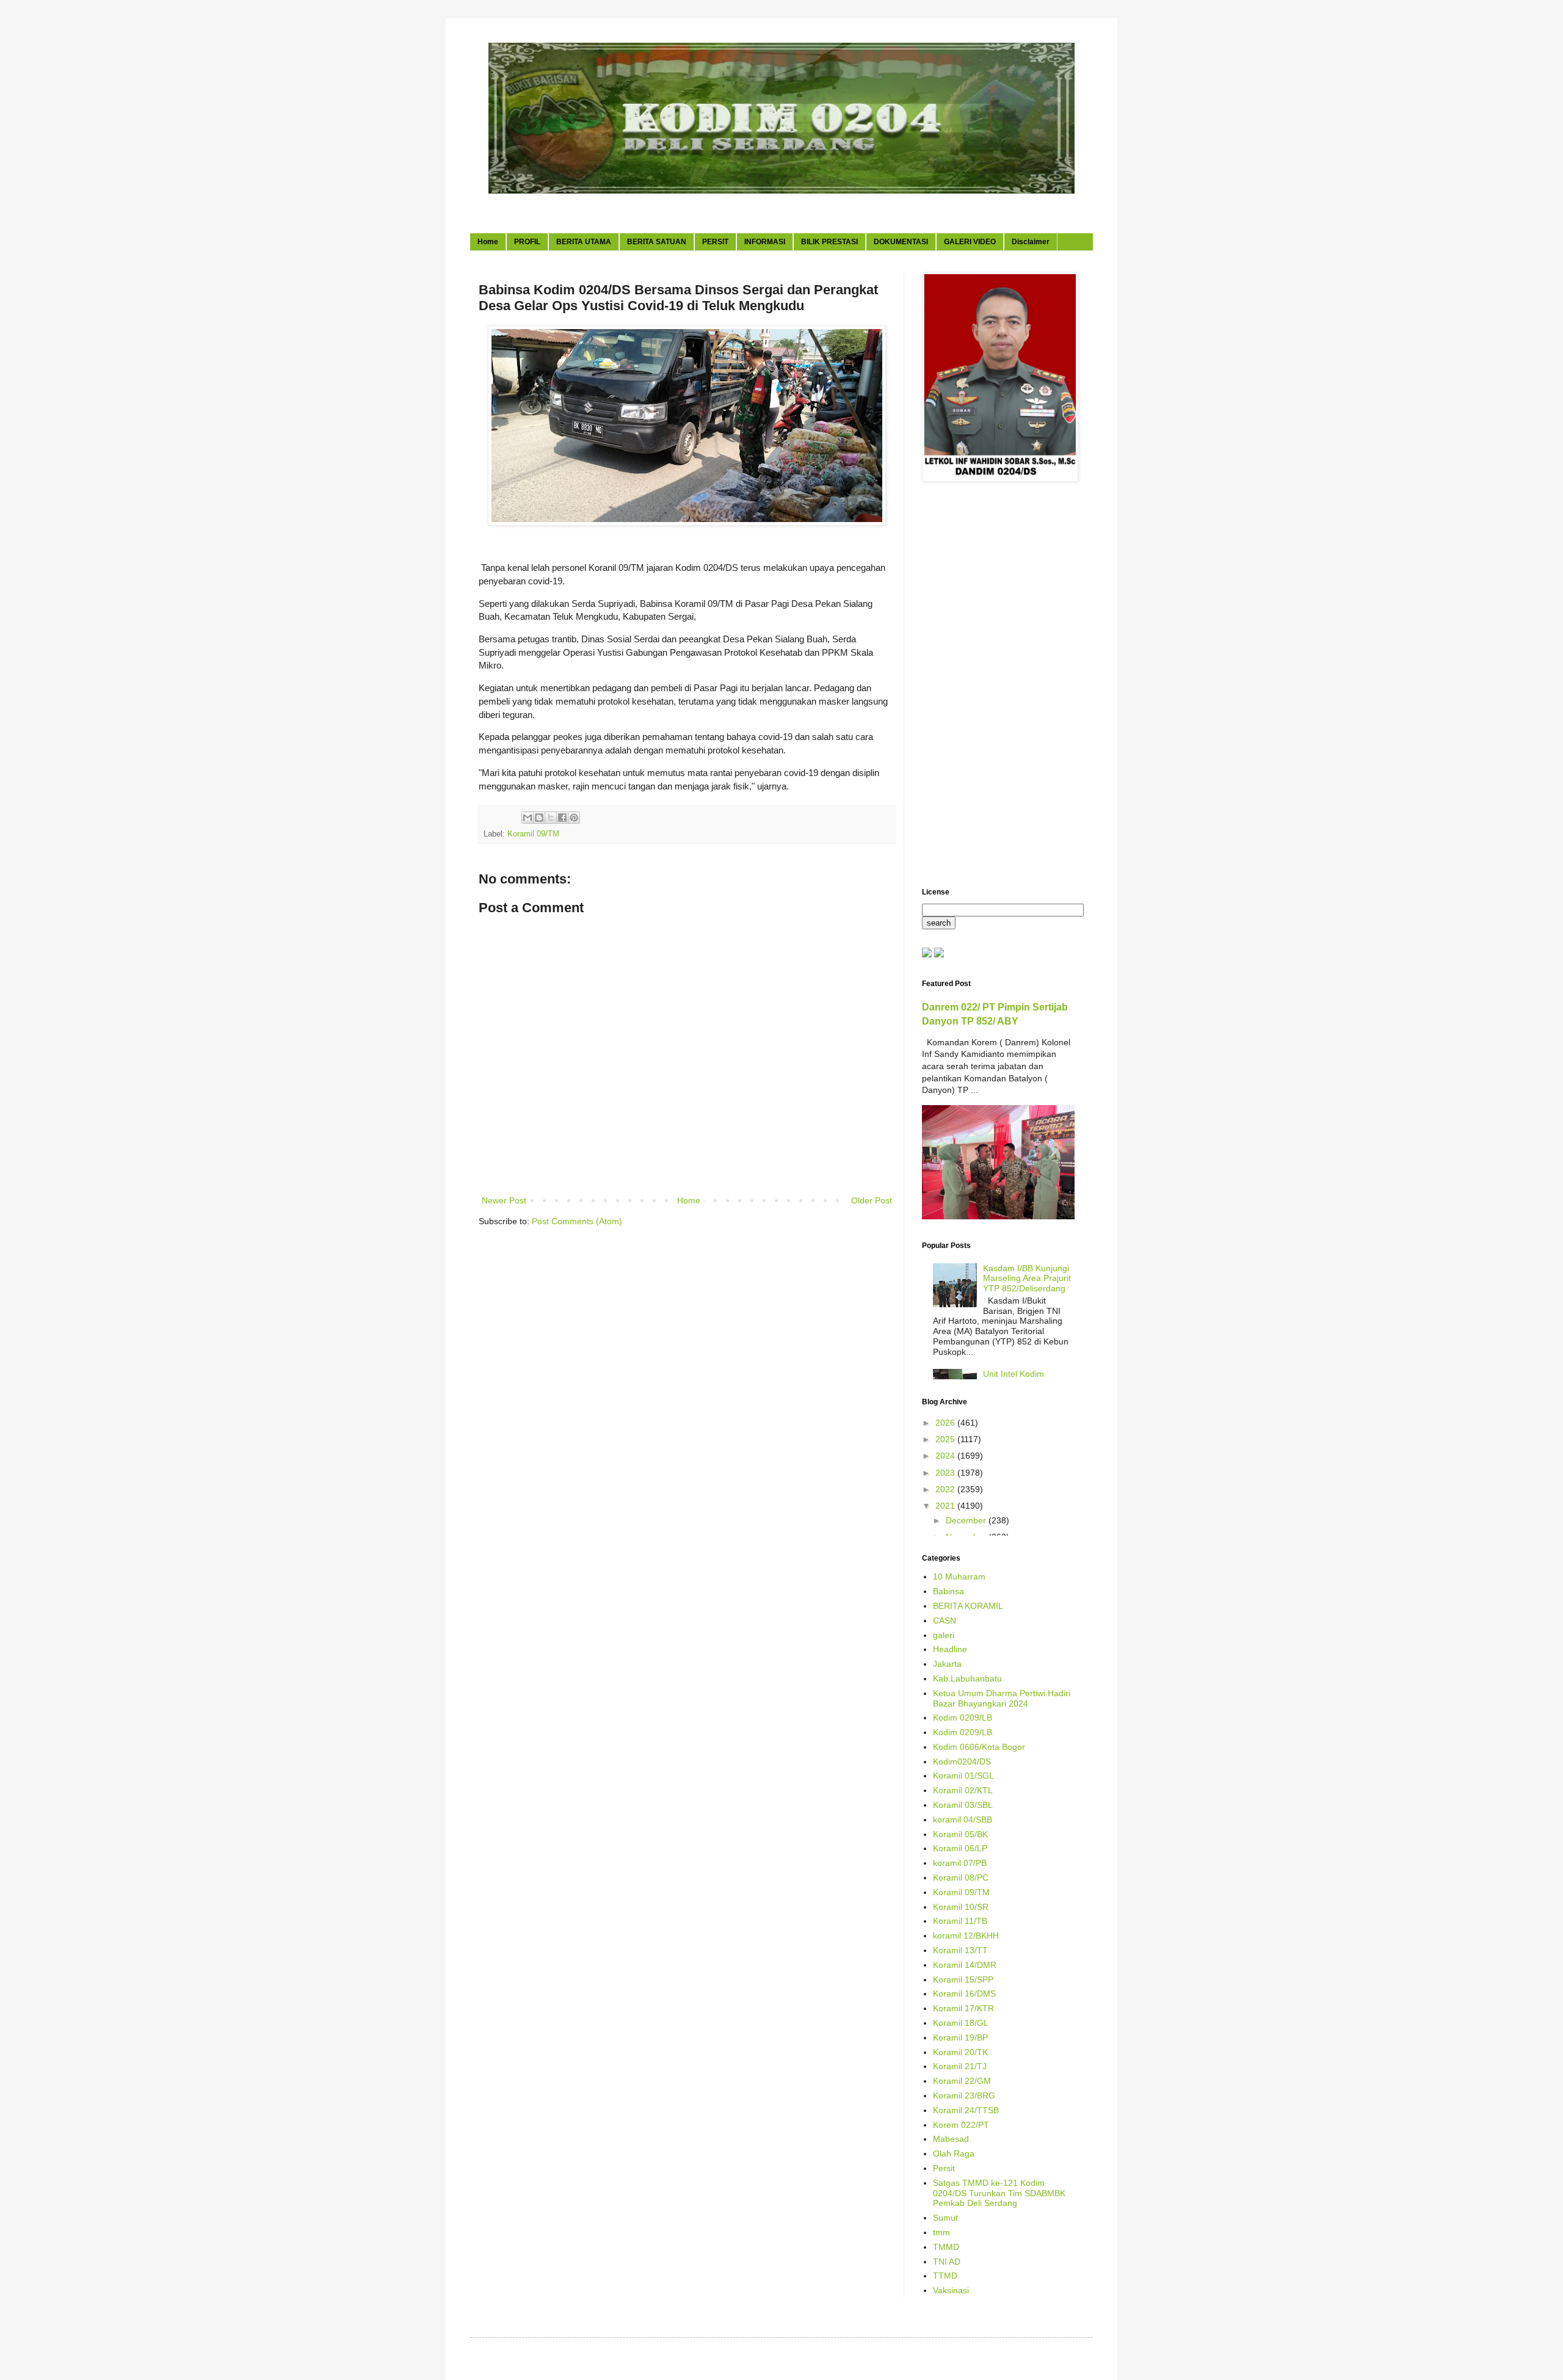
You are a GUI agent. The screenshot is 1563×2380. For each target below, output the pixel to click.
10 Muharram (959, 1576)
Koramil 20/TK (960, 2052)
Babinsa (948, 1591)
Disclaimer (1031, 242)
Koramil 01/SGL (963, 1776)
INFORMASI (765, 242)
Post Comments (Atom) (577, 1221)
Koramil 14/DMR (965, 1965)
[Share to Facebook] (562, 818)
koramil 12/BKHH (966, 1936)
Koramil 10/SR (961, 1907)
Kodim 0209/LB (963, 1718)
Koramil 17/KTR (963, 2008)
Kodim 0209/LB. (964, 1732)
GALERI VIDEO (970, 242)
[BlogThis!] (539, 818)
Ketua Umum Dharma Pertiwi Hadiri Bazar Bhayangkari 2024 (1002, 1698)
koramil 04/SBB (963, 1819)
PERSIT (715, 242)
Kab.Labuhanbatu (967, 1678)
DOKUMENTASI (901, 242)
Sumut (945, 2218)
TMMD (946, 2247)
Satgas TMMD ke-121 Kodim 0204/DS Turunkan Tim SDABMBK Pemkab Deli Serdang (999, 2193)
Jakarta (947, 1664)
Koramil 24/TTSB (966, 2110)
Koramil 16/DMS (964, 1994)
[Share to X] (551, 818)
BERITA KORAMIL (968, 1606)
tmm (941, 2232)
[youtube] (927, 954)
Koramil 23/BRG (964, 2095)
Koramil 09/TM (533, 834)
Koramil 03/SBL (963, 1805)
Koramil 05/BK (960, 1834)
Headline (950, 1649)
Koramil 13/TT (960, 1950)
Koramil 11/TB (960, 1921)
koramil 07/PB (960, 1863)
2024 (946, 1456)
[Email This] (528, 818)
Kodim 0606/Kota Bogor (979, 1747)
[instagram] (939, 954)
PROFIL (527, 242)
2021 (946, 1506)
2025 (946, 1439)
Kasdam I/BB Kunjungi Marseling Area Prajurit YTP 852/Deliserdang (1027, 1279)
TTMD (945, 2276)
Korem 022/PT (961, 2125)
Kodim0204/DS (962, 1761)
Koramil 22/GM (962, 2081)
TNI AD (947, 2262)
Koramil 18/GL (961, 2023)
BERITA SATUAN (657, 242)
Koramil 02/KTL (963, 1790)
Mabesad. (952, 2139)
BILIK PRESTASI (829, 242)
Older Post (872, 1200)
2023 (946, 1473)
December (967, 1520)
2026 (946, 1423)
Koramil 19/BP (960, 2037)
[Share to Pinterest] (574, 818)
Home (488, 242)
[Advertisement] (998, 686)
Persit (944, 2168)
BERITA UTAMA (584, 242)
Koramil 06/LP (960, 1848)
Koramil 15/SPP (963, 1979)
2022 (946, 1489)
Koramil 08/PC (961, 1878)
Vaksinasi (951, 2290)
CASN (945, 1620)
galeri (944, 1635)
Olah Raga (954, 2153)
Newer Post (504, 1200)
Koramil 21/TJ (960, 2066)
